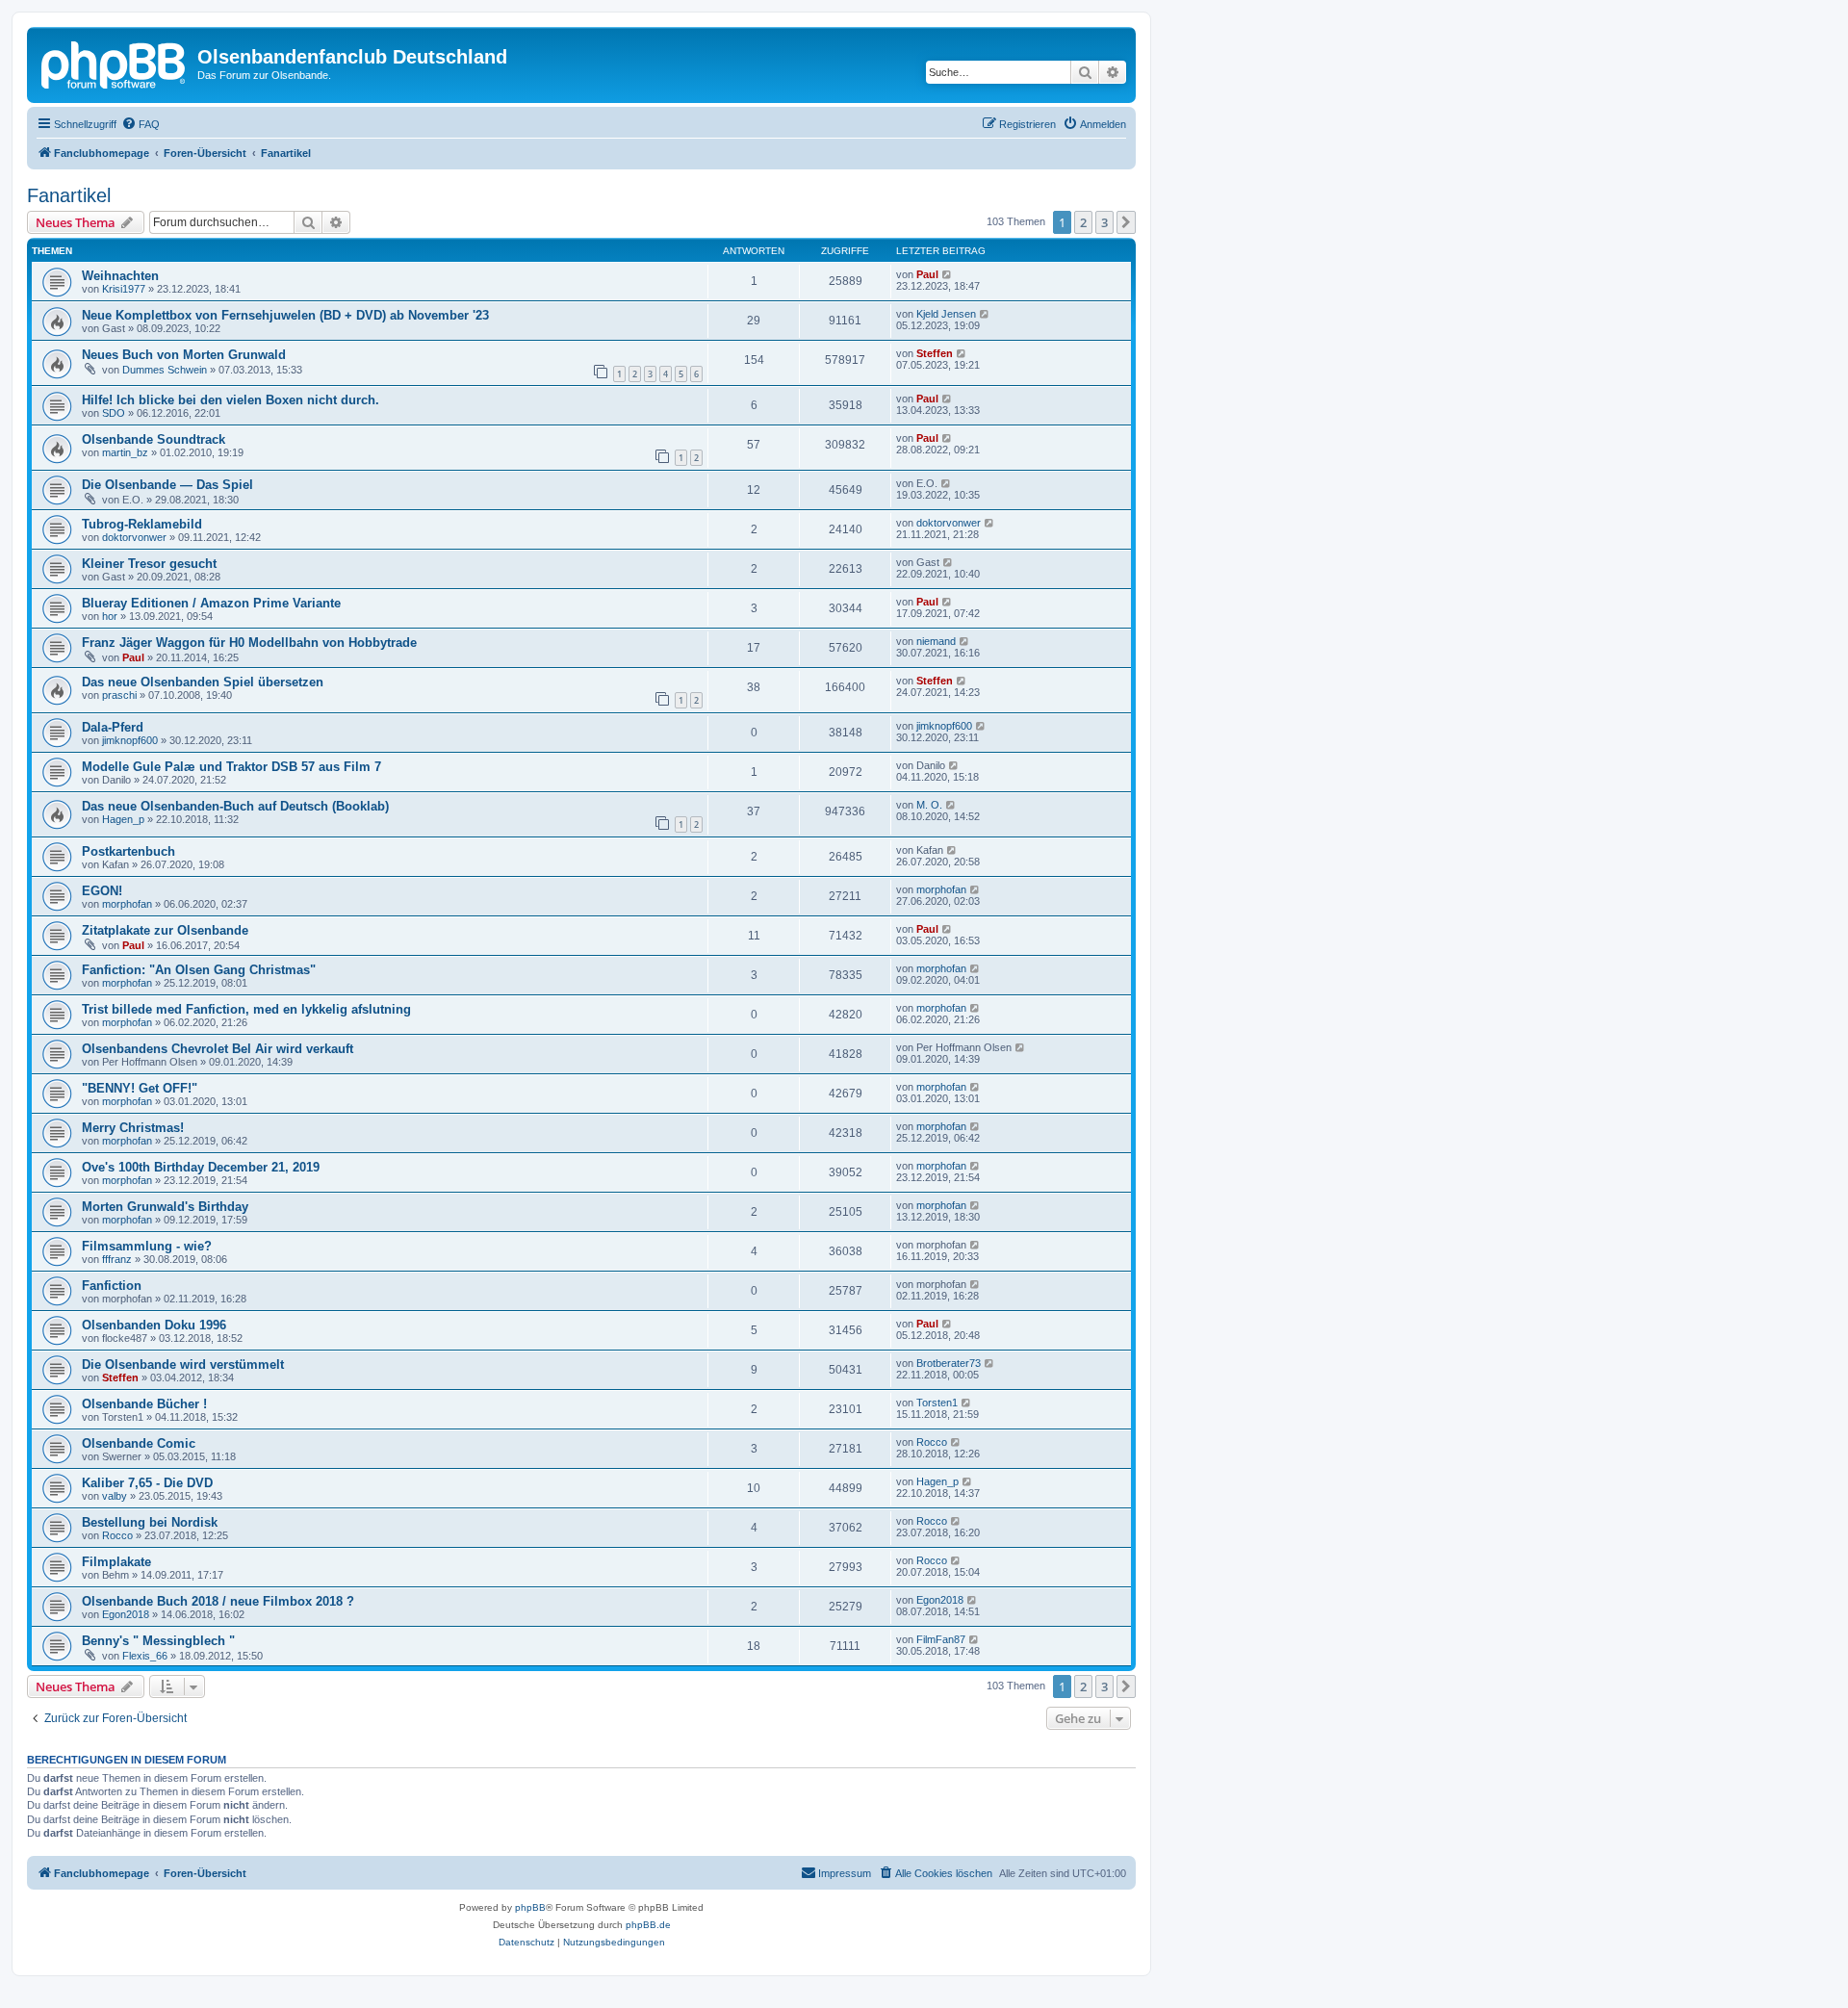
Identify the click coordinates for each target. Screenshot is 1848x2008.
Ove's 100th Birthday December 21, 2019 (201, 1167)
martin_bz (125, 452)
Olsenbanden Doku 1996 (154, 1325)
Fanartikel (69, 195)
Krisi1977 (124, 289)
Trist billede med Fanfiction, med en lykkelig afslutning (246, 1009)
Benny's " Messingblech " (158, 1641)
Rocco (932, 1442)
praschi (119, 695)
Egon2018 (126, 1614)
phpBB (530, 1907)
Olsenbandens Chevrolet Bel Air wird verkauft (218, 1049)
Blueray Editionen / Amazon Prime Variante (211, 603)
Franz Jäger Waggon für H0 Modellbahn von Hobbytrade (249, 643)
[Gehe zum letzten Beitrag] (948, 274)
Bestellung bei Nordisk (150, 1522)
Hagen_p (123, 819)
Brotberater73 (949, 1363)
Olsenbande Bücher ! (144, 1404)
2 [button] (1083, 222)
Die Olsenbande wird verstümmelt (183, 1364)
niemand (936, 641)
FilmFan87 (941, 1639)
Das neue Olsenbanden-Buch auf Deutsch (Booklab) (235, 806)
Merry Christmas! (133, 1128)
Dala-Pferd (113, 727)
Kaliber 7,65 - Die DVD (147, 1483)
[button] (1126, 222)
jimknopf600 (130, 740)
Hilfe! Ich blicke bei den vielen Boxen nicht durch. (231, 400)
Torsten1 (937, 1403)
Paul (927, 274)
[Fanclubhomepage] (115, 63)
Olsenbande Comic (139, 1443)
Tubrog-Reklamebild (142, 524)
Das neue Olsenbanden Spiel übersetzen (203, 682)
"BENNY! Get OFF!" (140, 1088)
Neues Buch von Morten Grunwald (184, 355)
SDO (114, 413)
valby (115, 1496)
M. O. (929, 805)
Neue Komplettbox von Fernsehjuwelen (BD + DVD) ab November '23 (285, 315)
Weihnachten (120, 276)
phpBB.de (648, 1925)
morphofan (127, 904)
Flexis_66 (145, 1656)
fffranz (117, 1259)
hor (110, 616)
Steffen (935, 353)
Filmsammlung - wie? (147, 1246)
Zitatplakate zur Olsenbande (165, 930)
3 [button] (1104, 222)
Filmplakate (116, 1562)
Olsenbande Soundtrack (154, 439)
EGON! (102, 891)
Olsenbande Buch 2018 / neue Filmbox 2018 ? (218, 1601)
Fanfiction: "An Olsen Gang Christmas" (199, 970)
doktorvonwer (134, 537)
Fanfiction (112, 1286)
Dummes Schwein (165, 370)
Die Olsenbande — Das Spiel (167, 485)
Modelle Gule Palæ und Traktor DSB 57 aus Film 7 (231, 767)
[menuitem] (141, 124)
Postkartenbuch (128, 851)
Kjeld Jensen (946, 314)
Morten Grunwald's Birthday (165, 1207)
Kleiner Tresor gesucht (149, 564)
